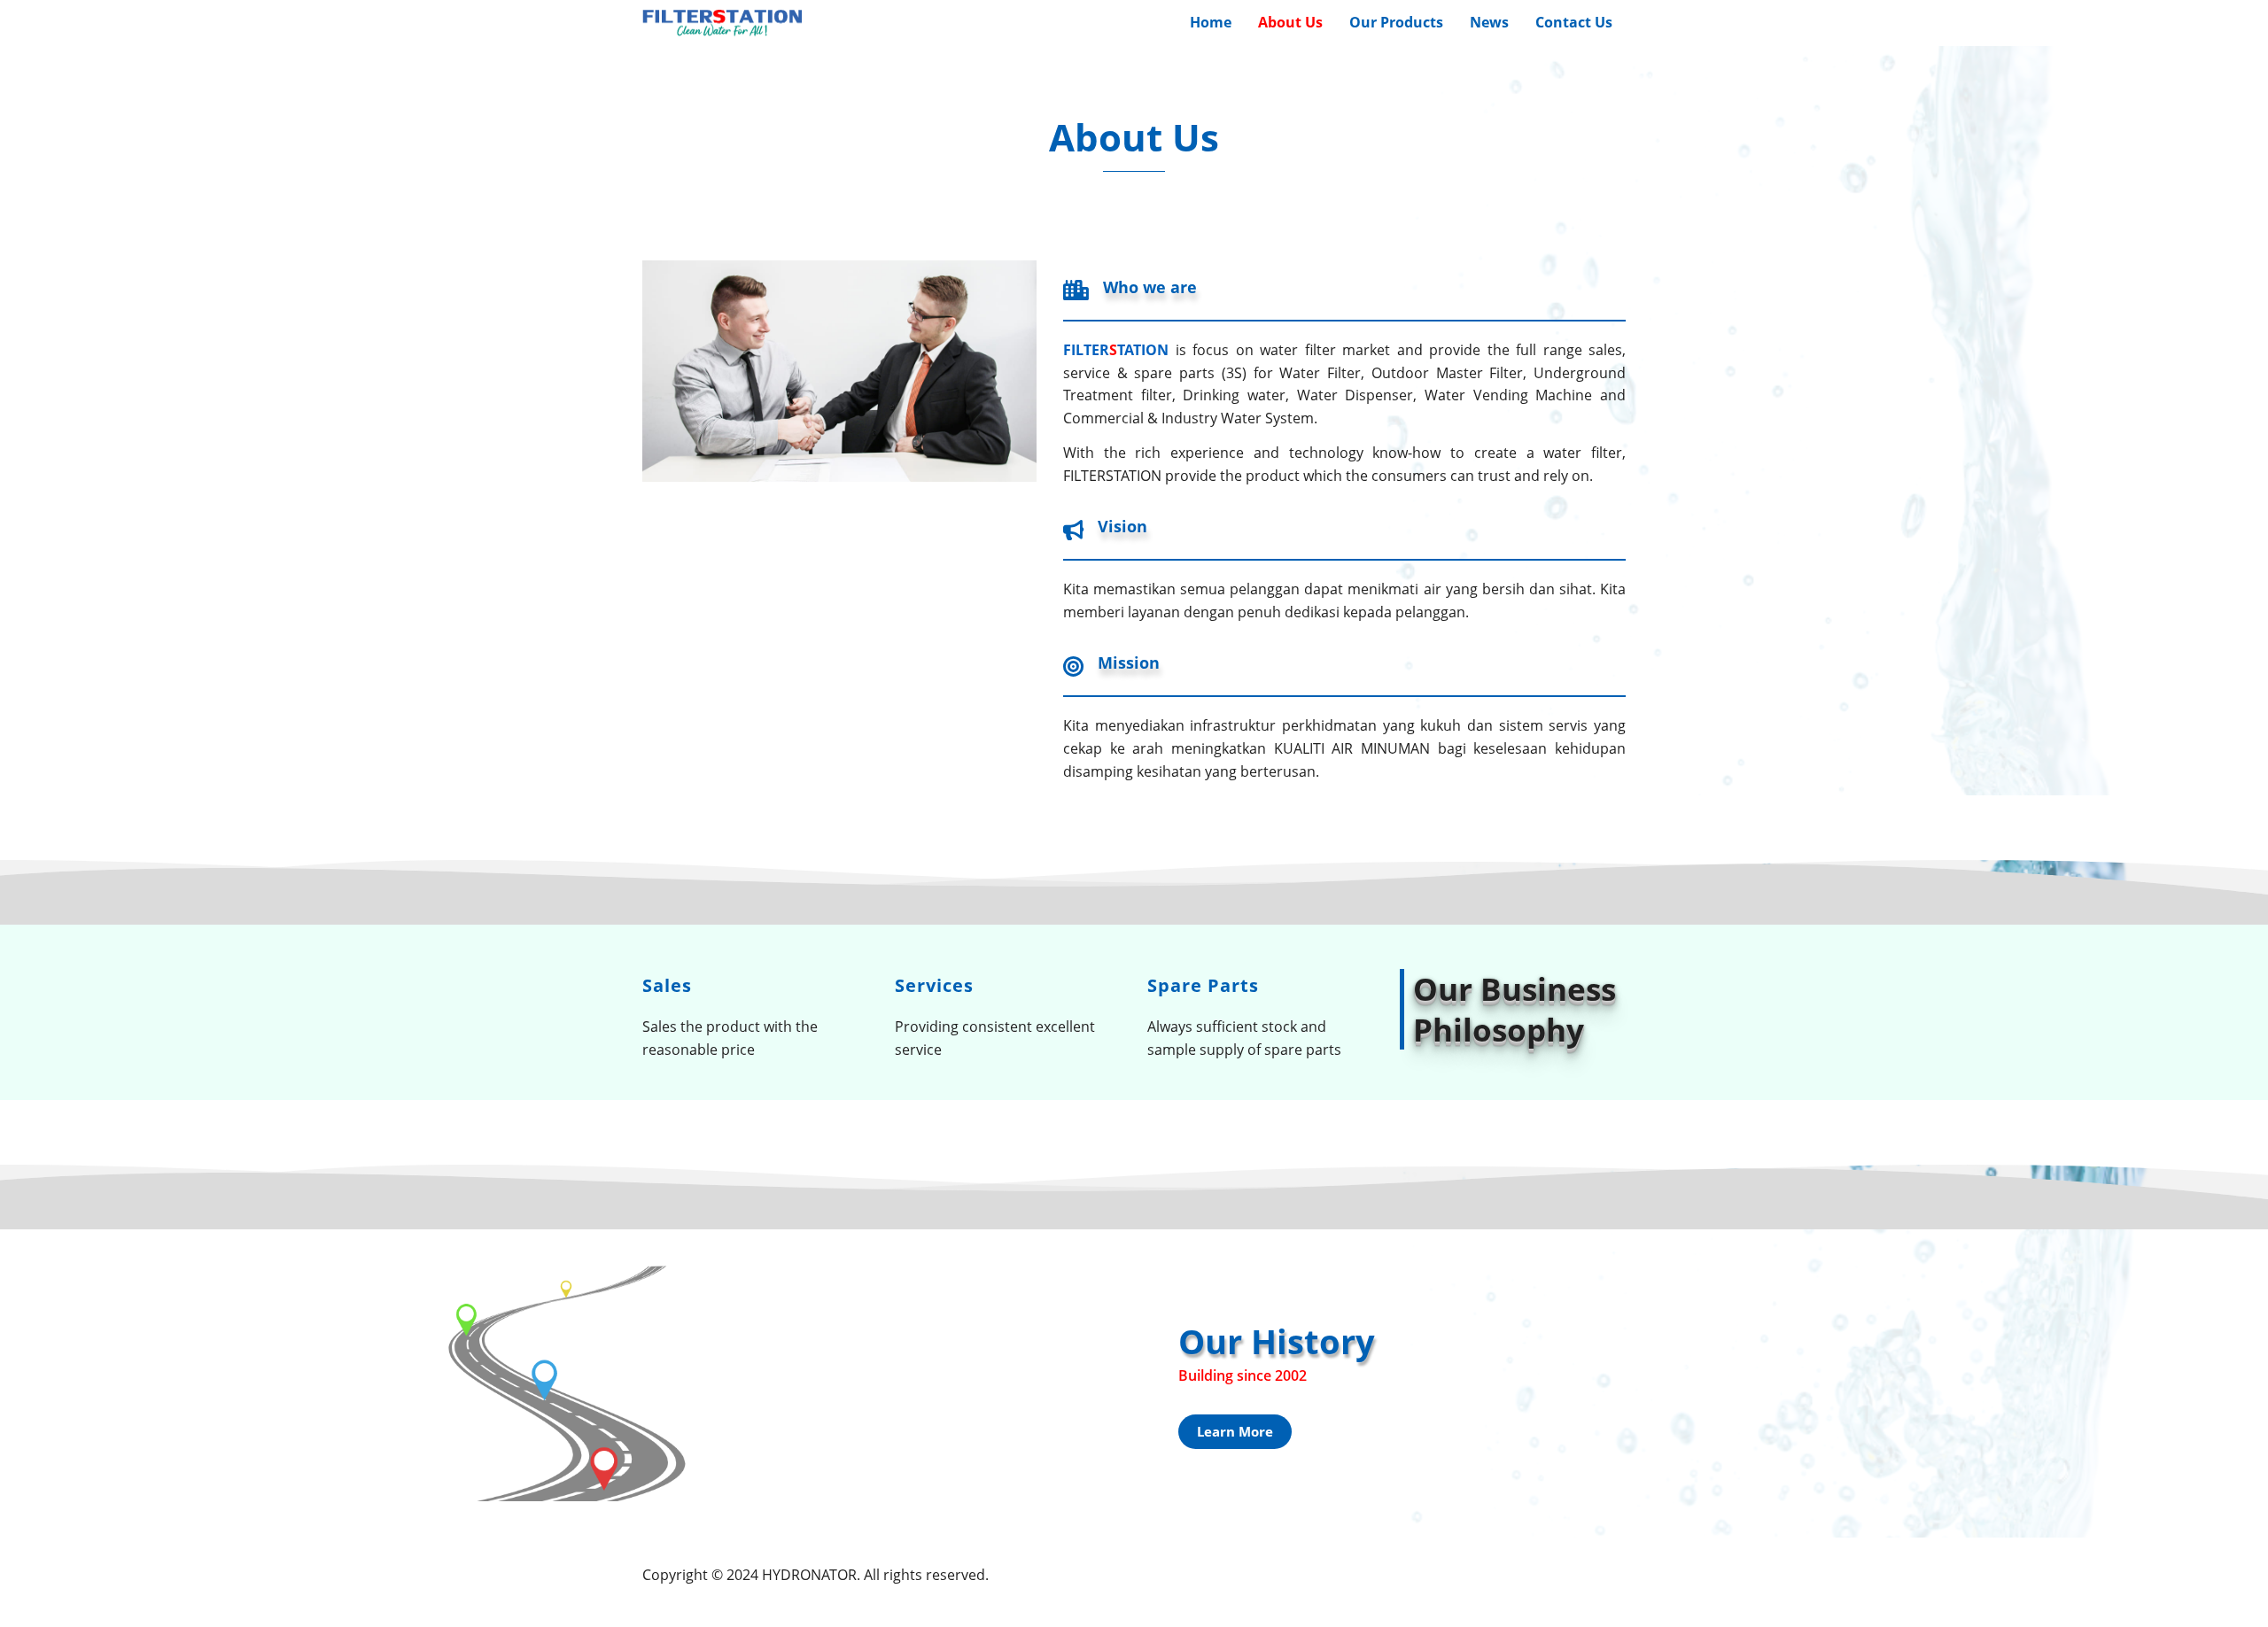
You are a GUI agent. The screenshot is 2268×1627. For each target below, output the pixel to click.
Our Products (1396, 22)
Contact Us (1574, 22)
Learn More (1235, 1431)
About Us (1290, 22)
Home (1211, 22)
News (1489, 22)
